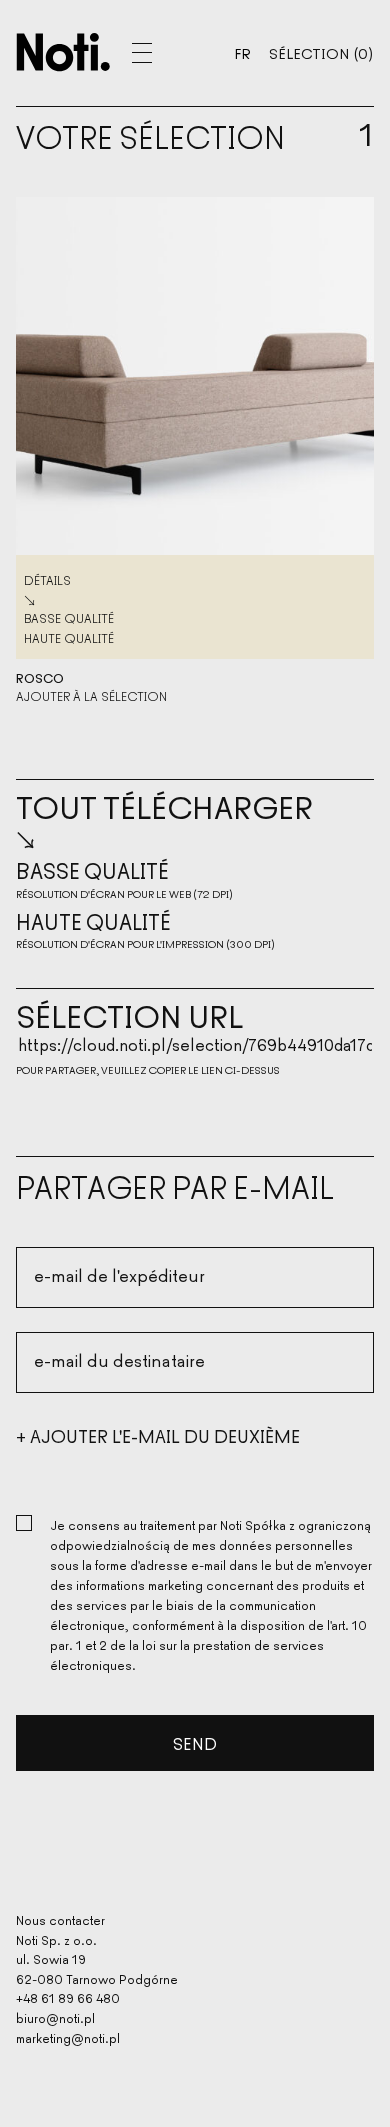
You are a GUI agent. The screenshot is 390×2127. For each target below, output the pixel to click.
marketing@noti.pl (68, 2037)
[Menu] (166, 53)
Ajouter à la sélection (91, 696)
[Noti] (63, 52)
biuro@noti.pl (55, 2017)
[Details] (195, 376)
